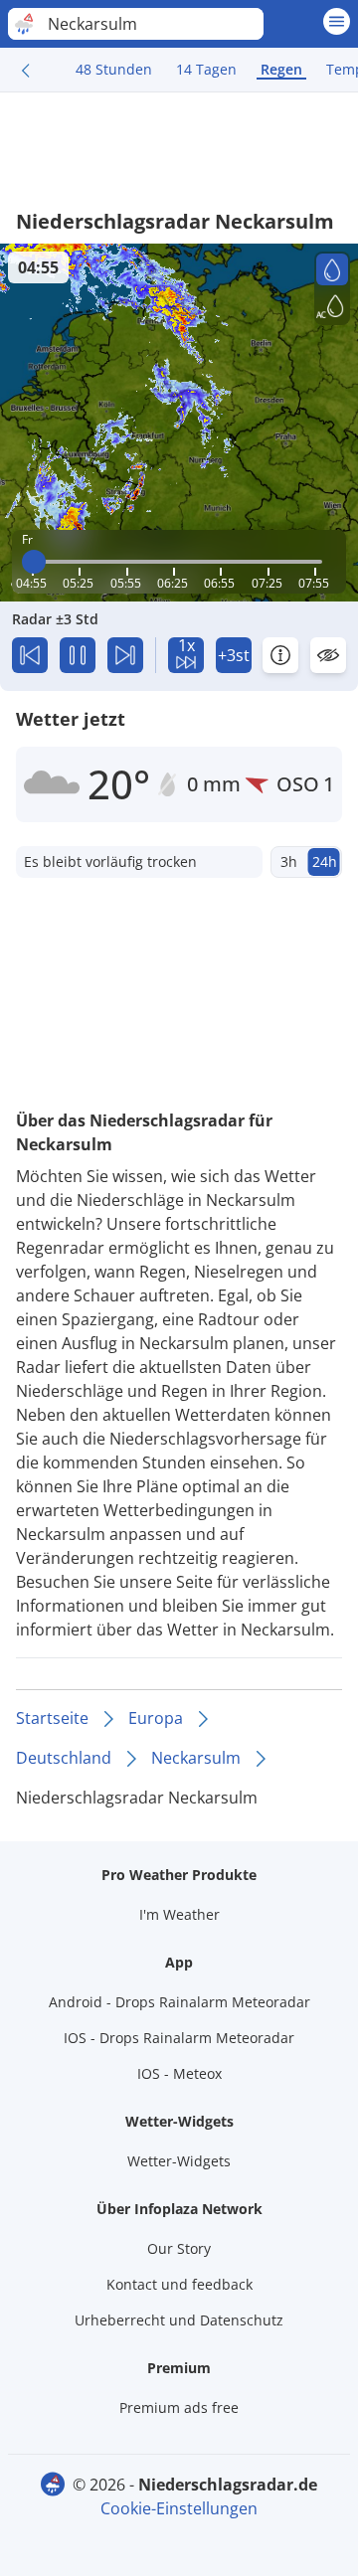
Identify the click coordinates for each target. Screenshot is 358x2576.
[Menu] (337, 21)
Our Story (179, 2248)
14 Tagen (206, 69)
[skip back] (30, 655)
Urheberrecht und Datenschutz (179, 2320)
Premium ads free (179, 2407)
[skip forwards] (125, 655)
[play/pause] (78, 655)
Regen (281, 69)
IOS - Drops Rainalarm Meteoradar (179, 2038)
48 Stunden (114, 69)
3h (289, 861)
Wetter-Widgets (179, 2161)
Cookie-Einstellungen (179, 2508)
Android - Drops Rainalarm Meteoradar (179, 2002)
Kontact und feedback (179, 2284)
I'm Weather (179, 1914)
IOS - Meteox (179, 2073)
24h (325, 861)
